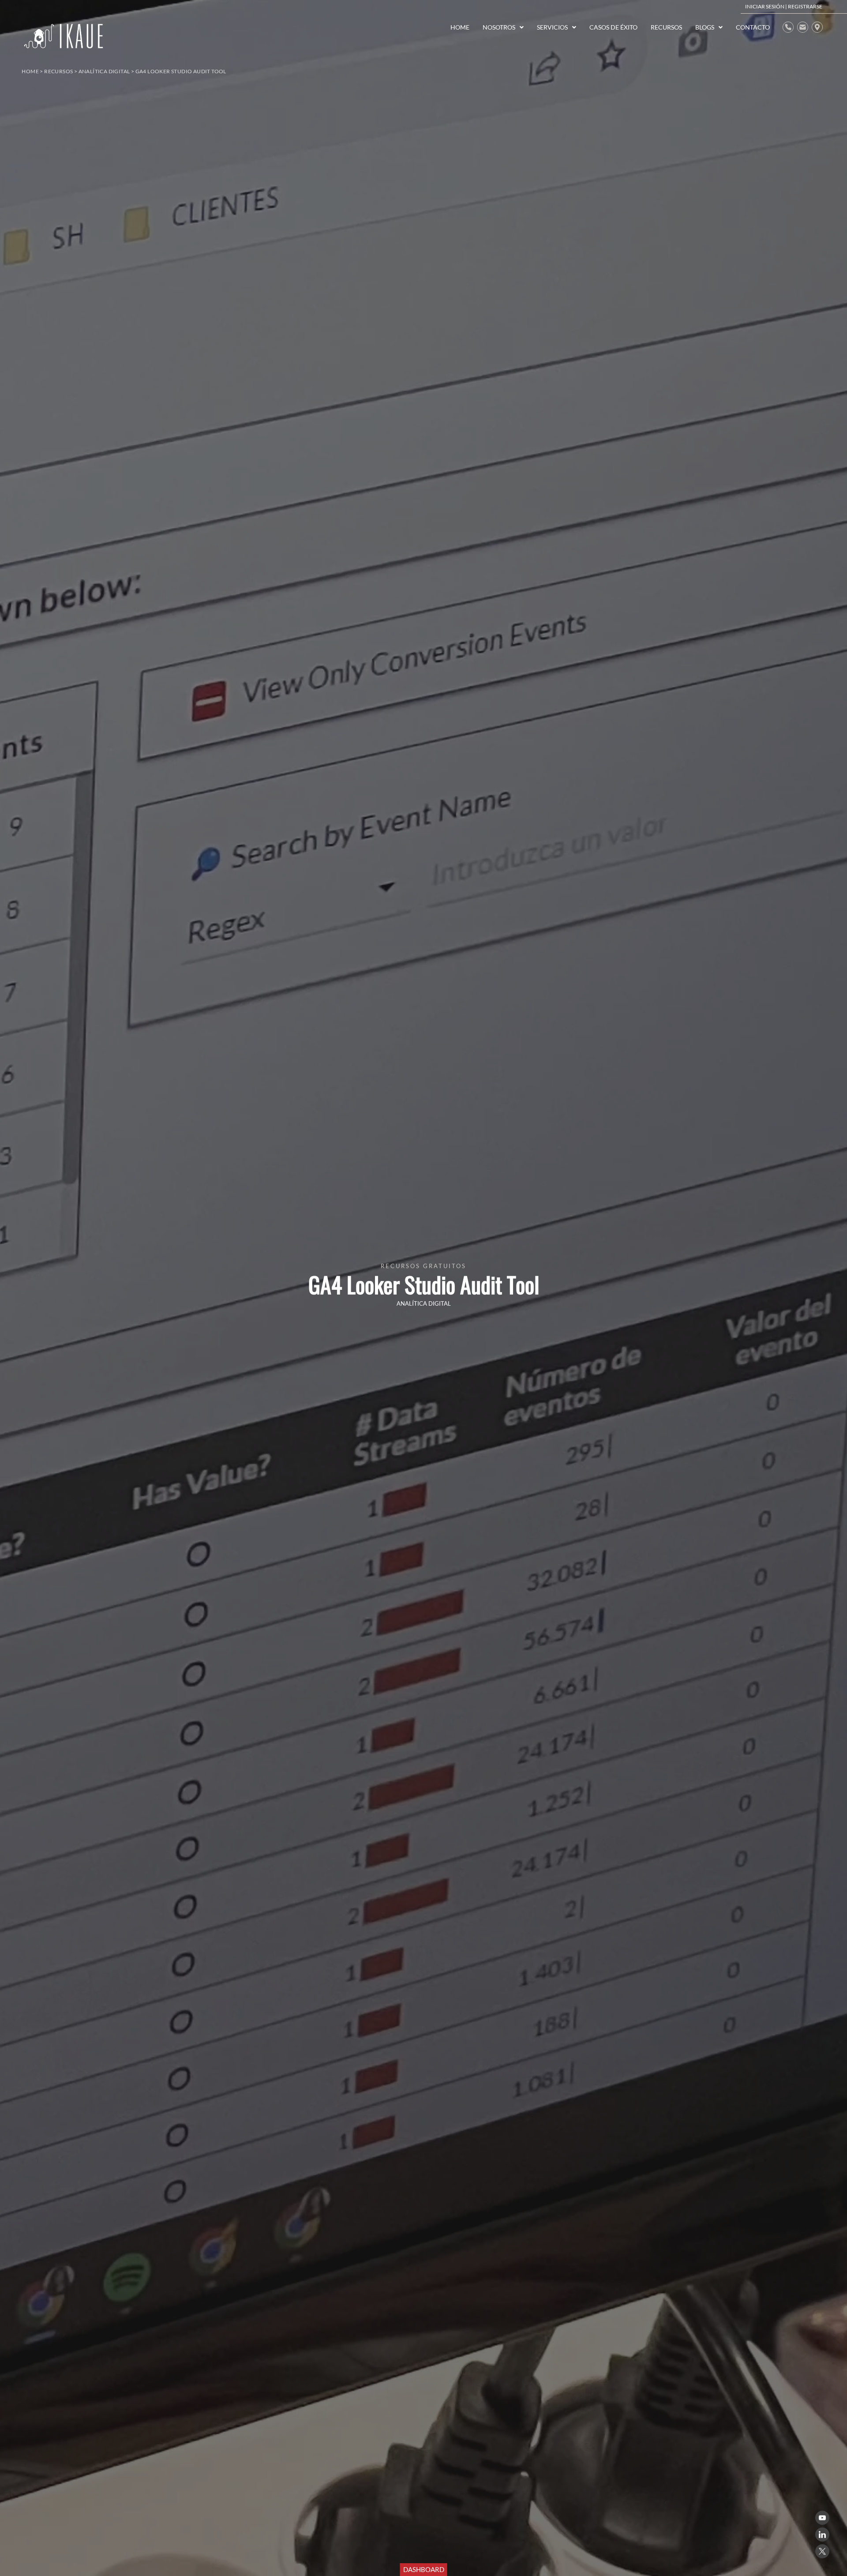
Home (30, 71)
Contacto (753, 27)
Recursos (58, 71)
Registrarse (805, 6)
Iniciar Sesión (765, 6)
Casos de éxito (613, 27)
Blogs (705, 27)
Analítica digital (104, 71)
